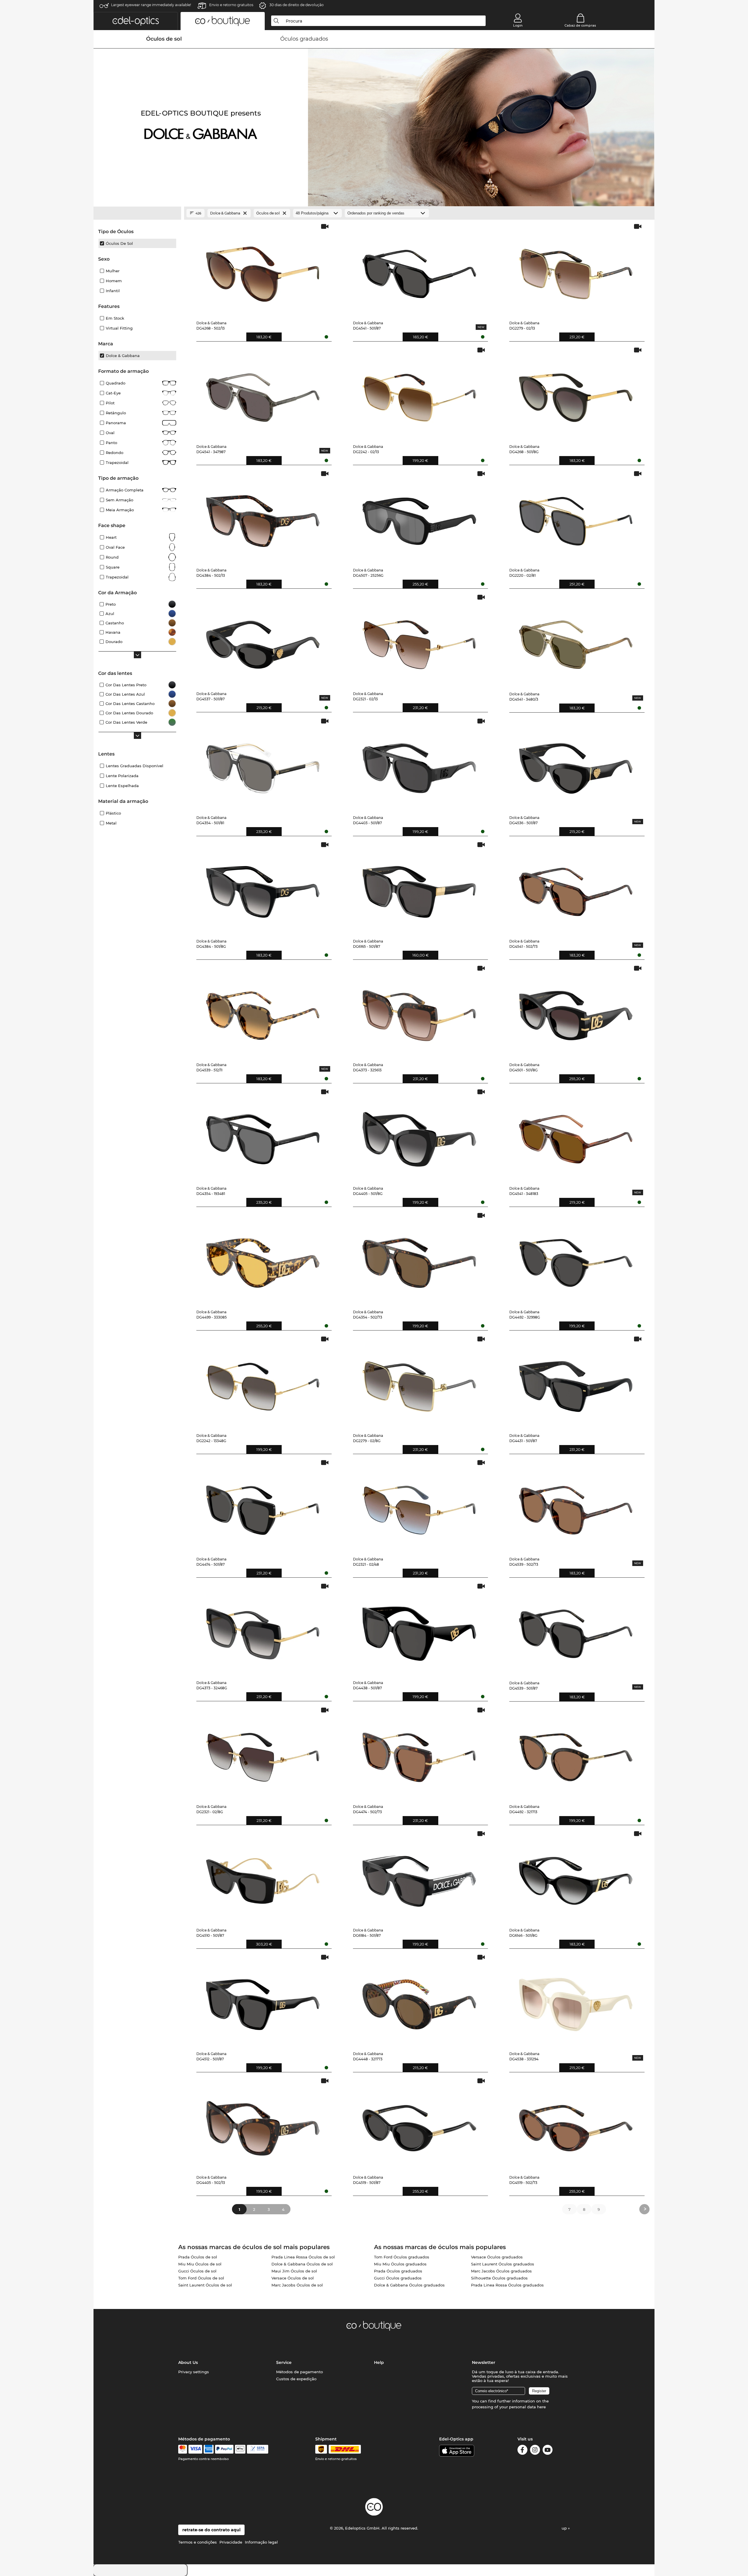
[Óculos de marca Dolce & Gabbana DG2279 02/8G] (419, 1382)
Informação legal (261, 2542)
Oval (110, 433)
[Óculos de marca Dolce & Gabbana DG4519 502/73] (576, 2124)
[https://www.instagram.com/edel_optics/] (535, 2451)
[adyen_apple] (240, 2449)
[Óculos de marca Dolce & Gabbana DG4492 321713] (576, 1753)
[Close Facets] (137, 213)
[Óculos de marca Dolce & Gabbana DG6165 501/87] (419, 888)
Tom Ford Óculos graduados (402, 2257)
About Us (188, 2362)
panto (111, 443)
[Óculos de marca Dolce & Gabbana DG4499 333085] (263, 1258)
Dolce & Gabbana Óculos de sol (302, 2264)
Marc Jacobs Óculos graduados (501, 2271)
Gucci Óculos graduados (398, 2278)
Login (518, 25)
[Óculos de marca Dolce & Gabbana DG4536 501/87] (576, 764)
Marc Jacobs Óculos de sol (297, 2285)
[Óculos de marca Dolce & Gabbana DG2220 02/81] (576, 517)
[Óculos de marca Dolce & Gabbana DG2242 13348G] (263, 1382)
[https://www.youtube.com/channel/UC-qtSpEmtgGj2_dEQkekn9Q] (548, 2451)
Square (113, 567)
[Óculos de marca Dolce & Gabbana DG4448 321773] (419, 2000)
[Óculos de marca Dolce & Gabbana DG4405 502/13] (263, 2124)
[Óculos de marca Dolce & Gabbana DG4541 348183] (576, 1135)
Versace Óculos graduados (497, 2257)
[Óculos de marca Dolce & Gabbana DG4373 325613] (419, 1011)
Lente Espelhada (122, 786)
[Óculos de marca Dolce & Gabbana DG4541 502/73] (576, 888)
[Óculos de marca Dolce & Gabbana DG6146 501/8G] (576, 1877)
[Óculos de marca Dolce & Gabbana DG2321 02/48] (419, 1506)
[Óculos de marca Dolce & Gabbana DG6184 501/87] (419, 1877)
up (565, 2528)
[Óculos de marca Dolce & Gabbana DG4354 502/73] (419, 1258)
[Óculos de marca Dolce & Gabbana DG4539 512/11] (263, 1011)
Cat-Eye (113, 393)
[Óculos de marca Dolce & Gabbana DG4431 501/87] (576, 1382)
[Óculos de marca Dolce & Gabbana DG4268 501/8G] (576, 393)
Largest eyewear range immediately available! (151, 5)
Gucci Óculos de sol (197, 2271)
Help (379, 2362)
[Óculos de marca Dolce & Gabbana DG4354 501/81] (263, 764)
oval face (115, 547)
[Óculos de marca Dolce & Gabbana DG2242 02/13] (419, 393)
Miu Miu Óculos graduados (400, 2264)
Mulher (113, 271)
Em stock (115, 318)
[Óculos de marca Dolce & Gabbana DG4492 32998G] (576, 1258)
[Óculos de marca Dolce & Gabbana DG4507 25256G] (419, 517)
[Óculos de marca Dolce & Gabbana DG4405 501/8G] (419, 1135)
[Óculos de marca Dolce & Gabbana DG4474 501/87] (263, 1506)
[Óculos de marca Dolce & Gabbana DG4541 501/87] (419, 270)
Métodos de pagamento (299, 2372)
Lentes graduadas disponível (135, 766)
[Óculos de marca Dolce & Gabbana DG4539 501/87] (576, 1629)
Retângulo (116, 413)
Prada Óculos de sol (198, 2257)
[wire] (258, 2449)
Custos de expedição (296, 2379)
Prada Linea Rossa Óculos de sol (303, 2257)
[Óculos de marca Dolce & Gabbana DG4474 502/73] (419, 1753)
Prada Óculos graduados (398, 2271)
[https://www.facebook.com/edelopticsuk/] (522, 2451)
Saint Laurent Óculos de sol (205, 2285)
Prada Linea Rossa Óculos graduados (507, 2285)
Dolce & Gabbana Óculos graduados (409, 2285)
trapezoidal (117, 577)
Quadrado (116, 383)
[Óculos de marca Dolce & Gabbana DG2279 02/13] (576, 270)
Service (284, 2362)
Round (112, 557)
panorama (116, 423)
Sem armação (120, 500)
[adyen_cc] (183, 2449)
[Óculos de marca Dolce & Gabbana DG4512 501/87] (263, 2000)
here (541, 2407)
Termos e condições (198, 2542)
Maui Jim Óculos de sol (294, 2271)
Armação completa (125, 490)
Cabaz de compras (580, 25)
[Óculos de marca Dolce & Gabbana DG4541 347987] (263, 393)
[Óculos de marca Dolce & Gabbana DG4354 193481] (263, 1135)
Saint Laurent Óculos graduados (503, 2264)
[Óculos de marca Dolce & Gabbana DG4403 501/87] (419, 764)
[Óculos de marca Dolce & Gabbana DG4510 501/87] (263, 1877)
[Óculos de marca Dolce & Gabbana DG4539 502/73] (576, 1506)
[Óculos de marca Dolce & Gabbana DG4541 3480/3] (576, 640)
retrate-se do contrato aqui (211, 2530)
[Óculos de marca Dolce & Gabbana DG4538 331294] (576, 2000)
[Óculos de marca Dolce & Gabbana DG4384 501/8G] (263, 888)
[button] (136, 21)
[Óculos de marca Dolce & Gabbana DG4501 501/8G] (576, 1011)
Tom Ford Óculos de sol (201, 2278)
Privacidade (231, 2542)
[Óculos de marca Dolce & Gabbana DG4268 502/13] (263, 270)
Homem (114, 281)
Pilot (110, 403)
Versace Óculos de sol (293, 2278)
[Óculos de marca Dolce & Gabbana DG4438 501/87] (419, 1629)
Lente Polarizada (122, 776)
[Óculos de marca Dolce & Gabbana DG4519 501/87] (419, 2124)
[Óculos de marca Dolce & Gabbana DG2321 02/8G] (263, 1753)
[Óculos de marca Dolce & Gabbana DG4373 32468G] (263, 1629)
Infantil (113, 291)
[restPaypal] (224, 2449)
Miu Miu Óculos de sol (200, 2264)
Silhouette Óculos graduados (499, 2278)
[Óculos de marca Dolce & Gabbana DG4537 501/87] (263, 640)
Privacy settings (194, 2372)
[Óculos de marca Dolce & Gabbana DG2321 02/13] (419, 640)
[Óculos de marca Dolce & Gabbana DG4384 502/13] (263, 517)
